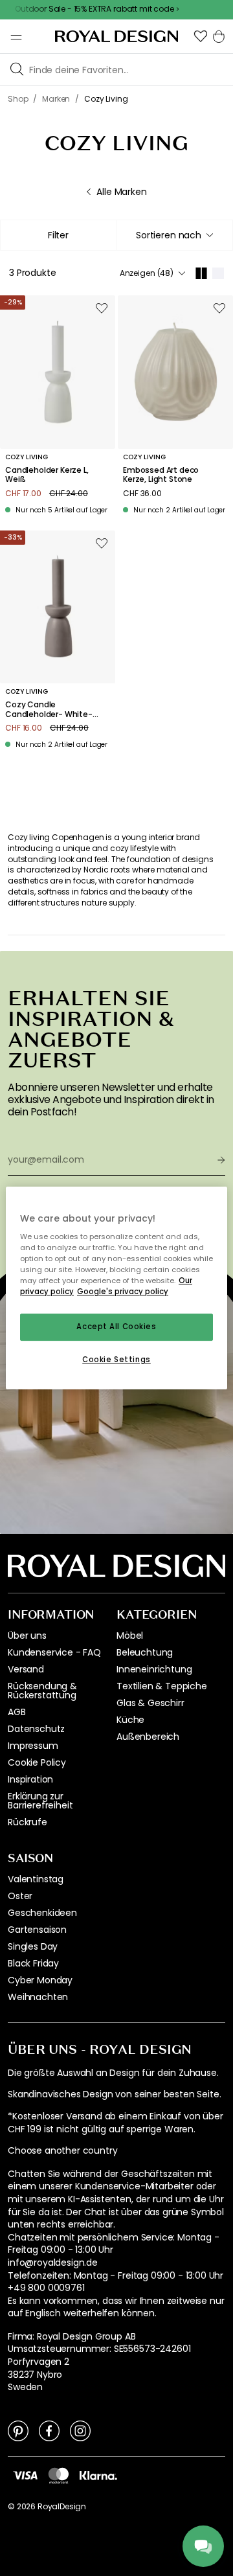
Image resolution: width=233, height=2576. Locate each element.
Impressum (33, 1746)
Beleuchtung (145, 1652)
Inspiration (30, 1779)
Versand (26, 1669)
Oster (20, 1896)
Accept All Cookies (116, 1327)
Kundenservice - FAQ (54, 1652)
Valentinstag (36, 1879)
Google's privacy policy (123, 1292)
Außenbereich (148, 1737)
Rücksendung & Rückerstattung (42, 1691)
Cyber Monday (40, 1980)
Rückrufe (28, 1822)
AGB (17, 1712)
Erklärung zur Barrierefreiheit (40, 1801)
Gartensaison (37, 1930)
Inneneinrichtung (154, 1669)
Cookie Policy (37, 1762)
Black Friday (33, 1963)
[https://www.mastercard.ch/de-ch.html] (59, 2476)
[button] (201, 36)
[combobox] (174, 235)
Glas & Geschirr (150, 1703)
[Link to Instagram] (80, 2430)
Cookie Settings (116, 1360)
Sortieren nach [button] (169, 235)
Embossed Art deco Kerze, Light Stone (161, 475)
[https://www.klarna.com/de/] (98, 2475)
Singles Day (33, 1946)
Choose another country (62, 2151)
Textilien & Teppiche (162, 1686)
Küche (130, 1720)
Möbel (130, 1636)
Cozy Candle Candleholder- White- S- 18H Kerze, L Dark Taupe (49, 710)
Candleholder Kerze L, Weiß (47, 475)
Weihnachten (38, 1997)
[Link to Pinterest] (18, 2430)
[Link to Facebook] (49, 2430)
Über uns (27, 1636)
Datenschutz (36, 1729)
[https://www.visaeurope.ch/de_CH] (25, 2475)
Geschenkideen (42, 1913)
